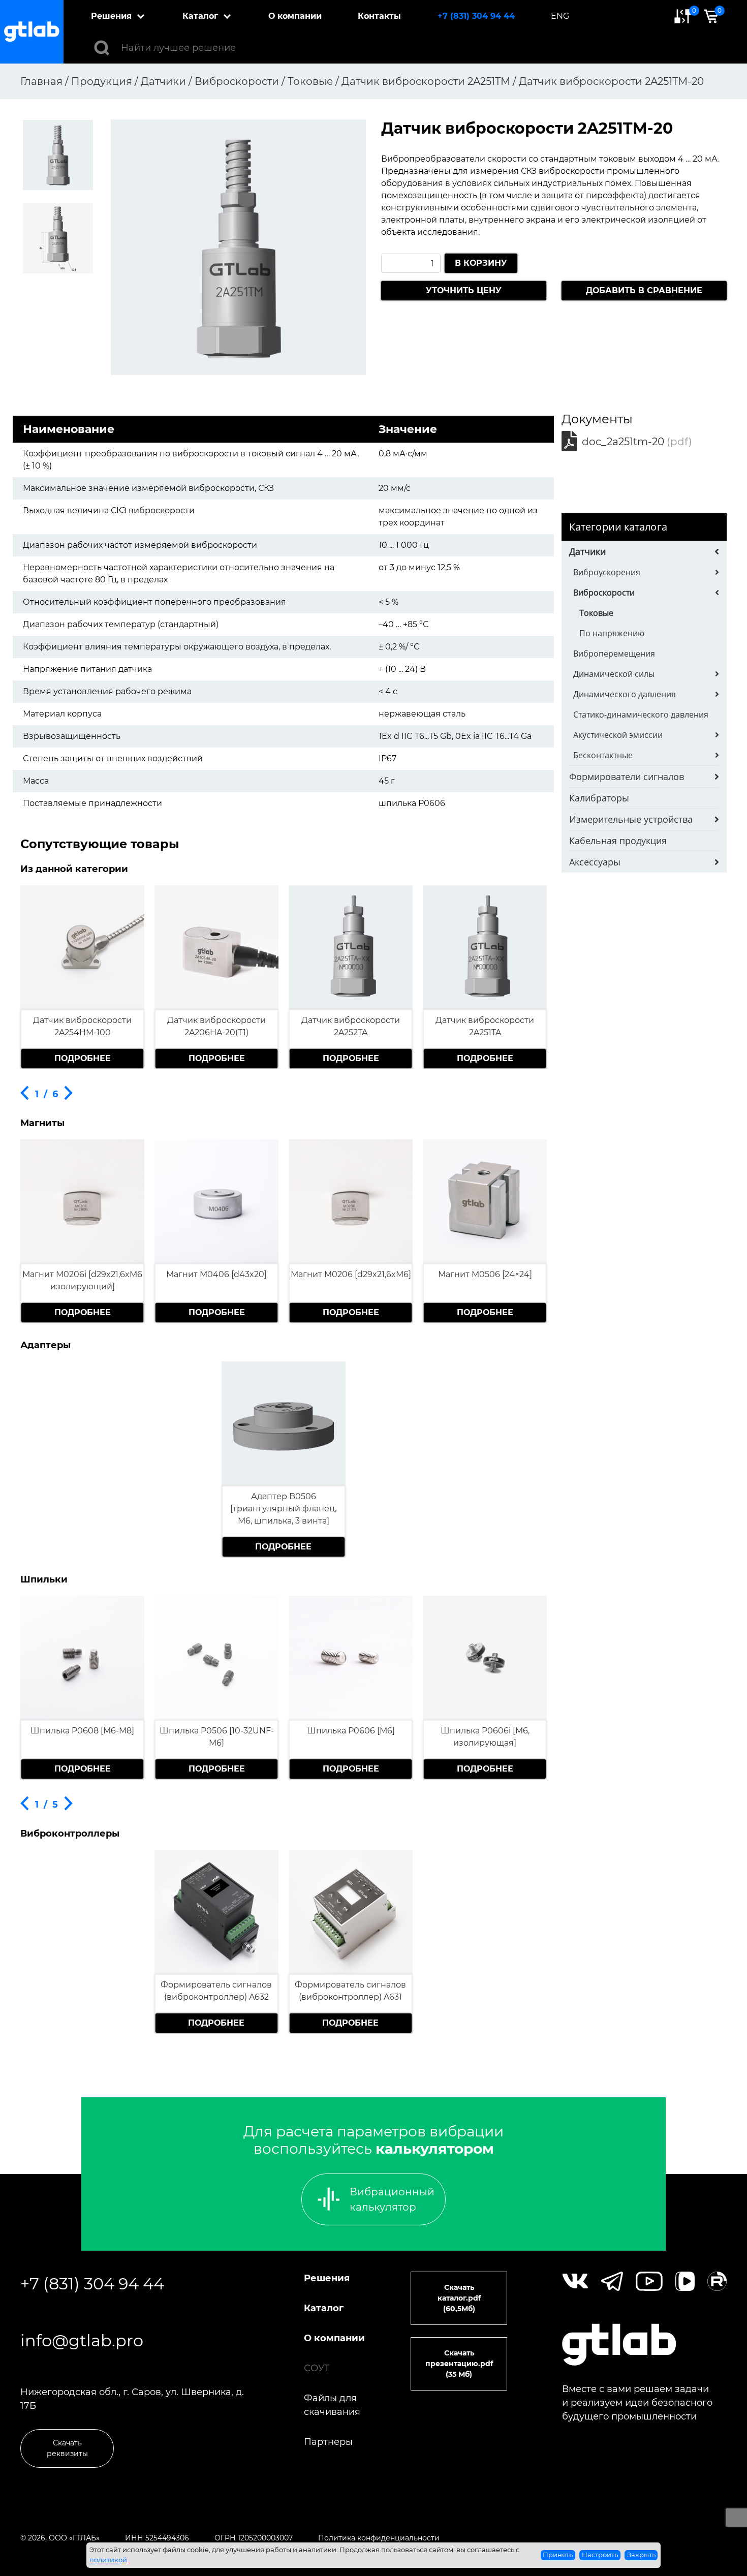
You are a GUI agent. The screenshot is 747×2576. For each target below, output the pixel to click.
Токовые (596, 613)
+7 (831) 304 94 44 (476, 16)
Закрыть (641, 2555)
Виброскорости (604, 593)
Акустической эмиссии (618, 735)
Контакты (379, 16)
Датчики (587, 551)
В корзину (481, 263)
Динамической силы (614, 674)
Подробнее (83, 1058)
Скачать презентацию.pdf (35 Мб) (459, 2364)
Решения (111, 16)
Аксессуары (595, 862)
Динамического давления (625, 694)
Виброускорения (607, 572)
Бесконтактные (603, 755)
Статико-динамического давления (641, 715)
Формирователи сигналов (627, 777)
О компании (295, 16)
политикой (108, 2560)
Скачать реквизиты (67, 2448)
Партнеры (328, 2442)
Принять (558, 2555)
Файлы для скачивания (332, 2405)
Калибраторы (599, 798)
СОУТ (317, 2368)
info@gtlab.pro (82, 2340)
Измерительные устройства (631, 819)
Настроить (600, 2555)
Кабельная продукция (618, 841)
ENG (560, 16)
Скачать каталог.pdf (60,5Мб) (459, 2298)
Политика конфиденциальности (379, 2538)
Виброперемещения (614, 654)
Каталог (200, 16)
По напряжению (612, 633)
